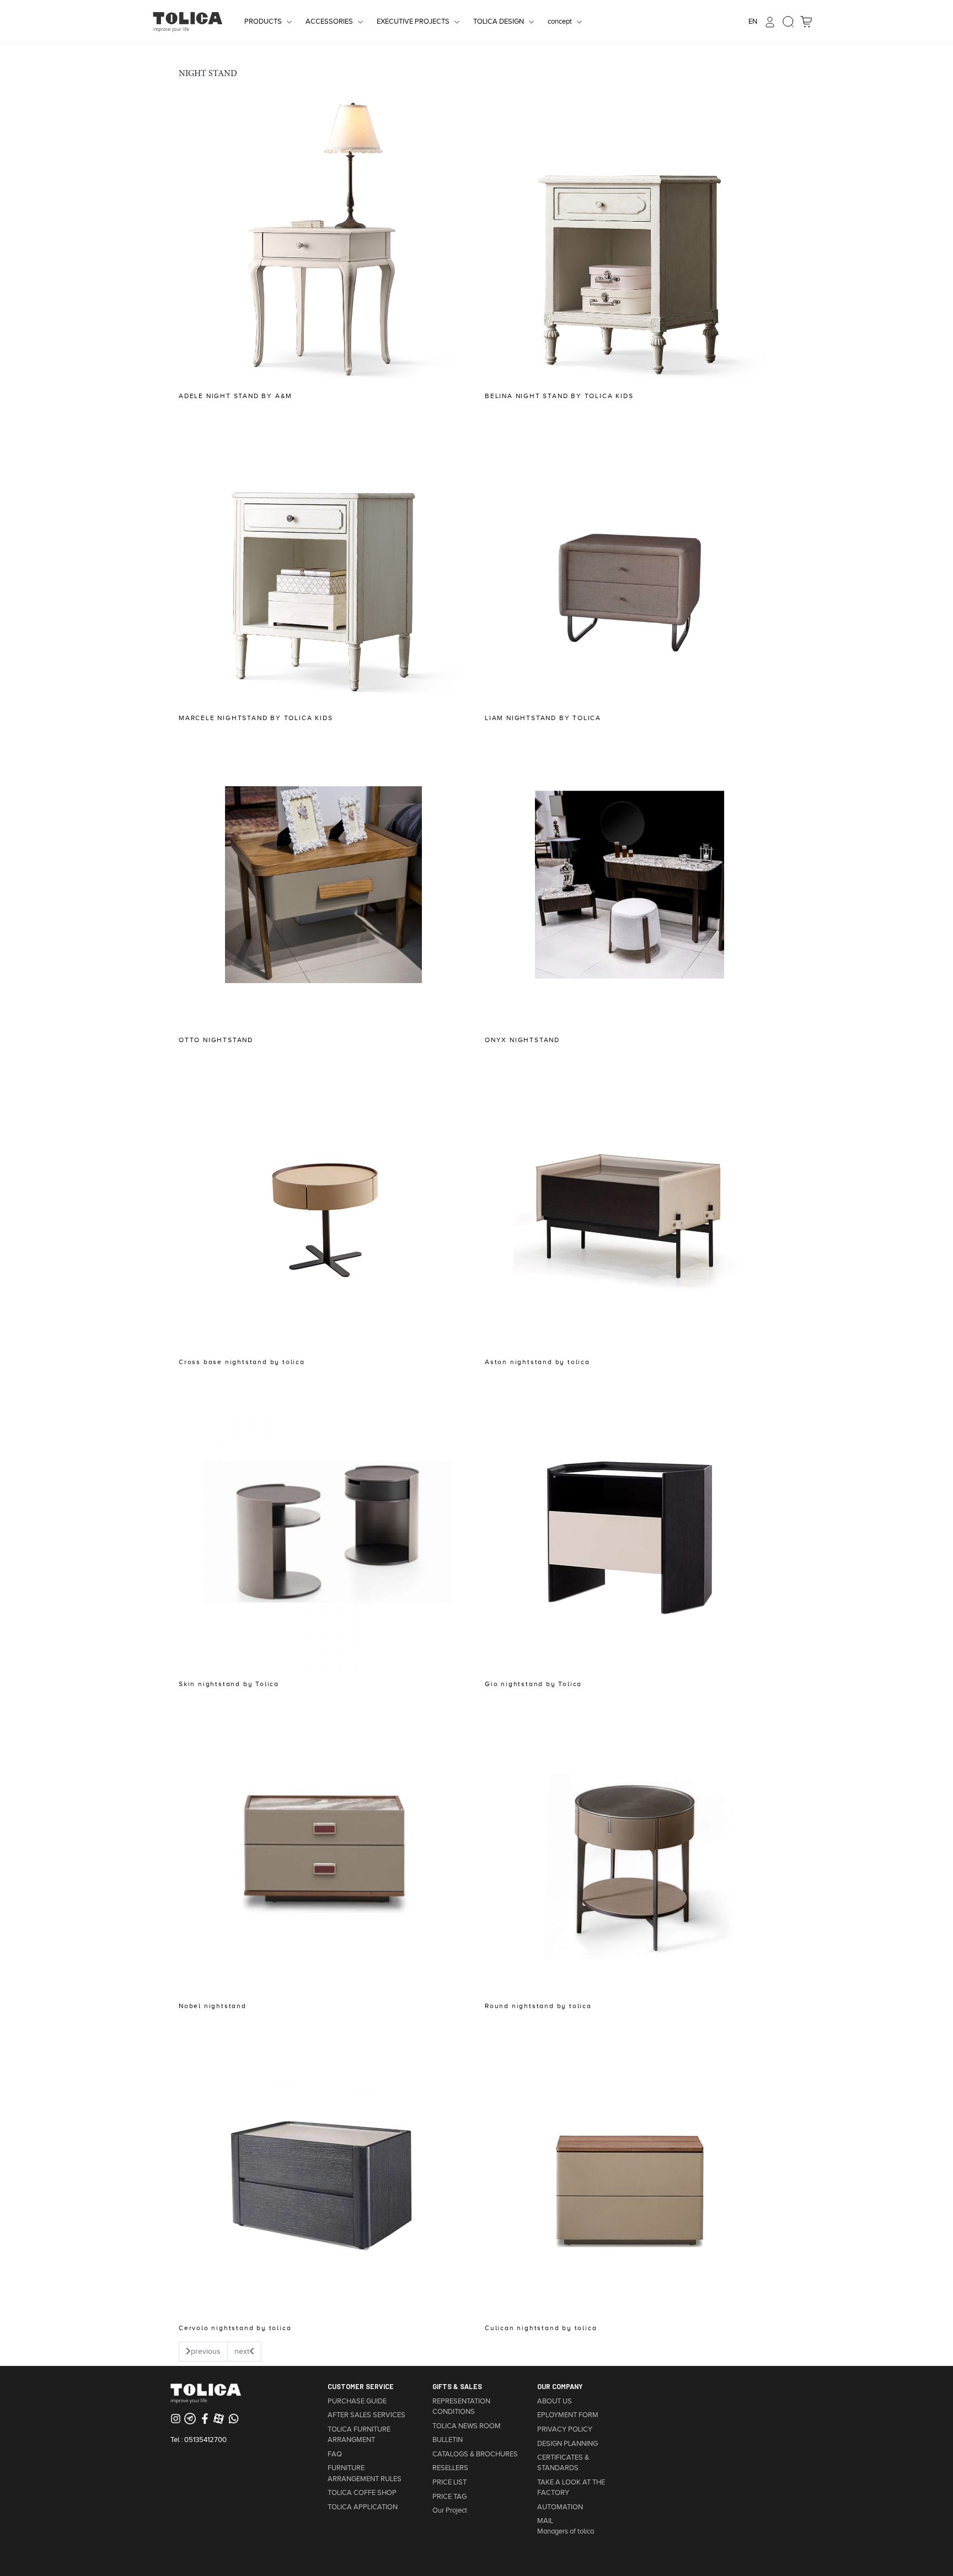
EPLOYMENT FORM (568, 2415)
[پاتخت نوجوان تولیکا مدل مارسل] (323, 562)
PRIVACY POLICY (565, 2429)
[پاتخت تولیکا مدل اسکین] (323, 1528)
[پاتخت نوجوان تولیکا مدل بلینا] (630, 240)
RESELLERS (450, 2468)
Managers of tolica (566, 2531)
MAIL (545, 2521)
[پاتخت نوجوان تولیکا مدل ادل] (323, 240)
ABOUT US (555, 2401)
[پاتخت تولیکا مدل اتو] (323, 884)
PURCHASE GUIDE (357, 2401)
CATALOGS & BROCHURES (475, 2454)
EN (753, 22)
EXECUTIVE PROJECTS (413, 22)
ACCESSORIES (329, 22)
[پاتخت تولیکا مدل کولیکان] (630, 2172)
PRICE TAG (449, 2497)
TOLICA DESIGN (499, 22)
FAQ (335, 2454)
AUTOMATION (560, 2507)
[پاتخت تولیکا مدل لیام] (630, 562)
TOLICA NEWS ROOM (467, 2426)
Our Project (450, 2510)
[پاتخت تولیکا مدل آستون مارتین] (630, 1206)
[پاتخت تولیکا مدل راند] (630, 1850)
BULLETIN (448, 2440)
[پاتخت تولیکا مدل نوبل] (323, 1850)
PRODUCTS (263, 22)
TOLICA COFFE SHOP (362, 2493)
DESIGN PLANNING (567, 2444)
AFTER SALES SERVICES (366, 2415)
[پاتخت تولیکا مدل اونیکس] (630, 884)
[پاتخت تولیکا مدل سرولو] (323, 2172)
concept (560, 22)
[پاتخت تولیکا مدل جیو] (630, 1528)
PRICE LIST (449, 2482)
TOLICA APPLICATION (363, 2507)
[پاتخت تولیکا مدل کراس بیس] (323, 1206)
